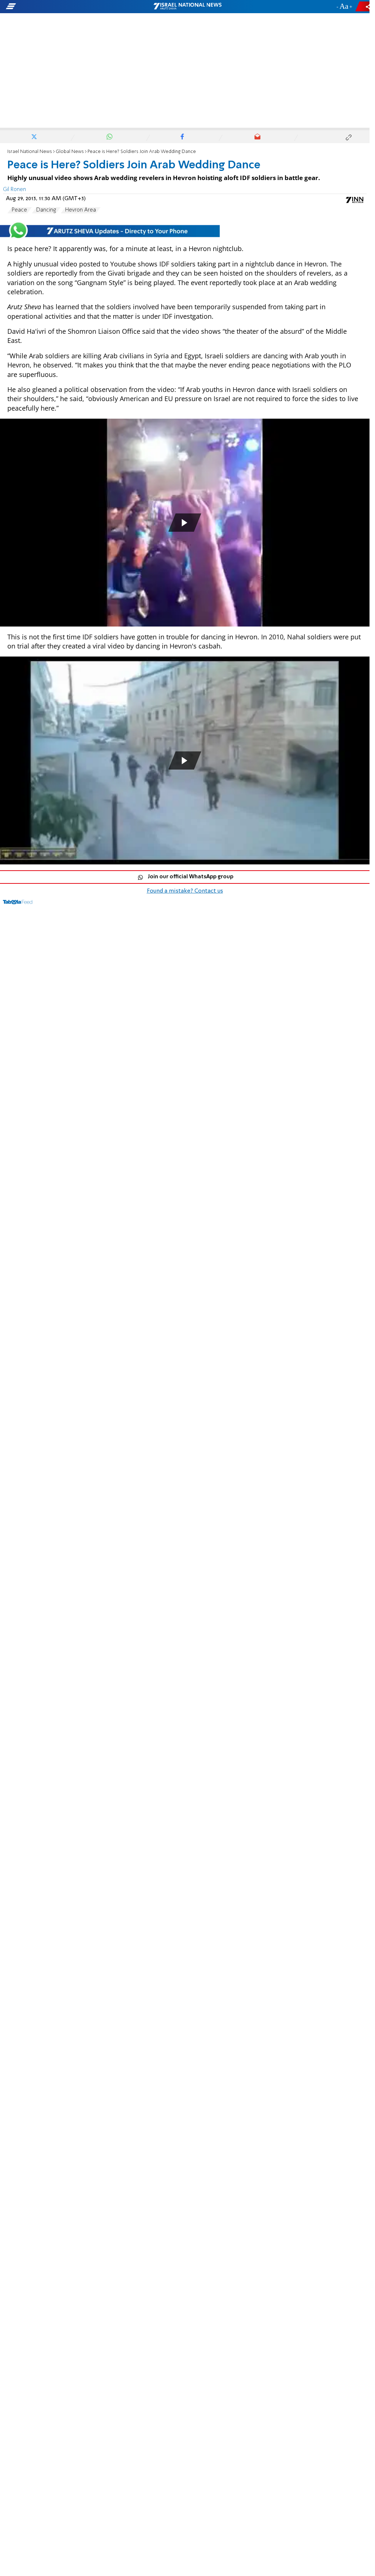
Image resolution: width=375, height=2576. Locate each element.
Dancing (46, 210)
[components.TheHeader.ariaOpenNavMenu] (59, 7)
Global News (70, 152)
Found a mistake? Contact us (185, 891)
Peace (19, 210)
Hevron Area (81, 210)
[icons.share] (364, 6)
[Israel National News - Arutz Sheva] (187, 7)
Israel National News (30, 152)
